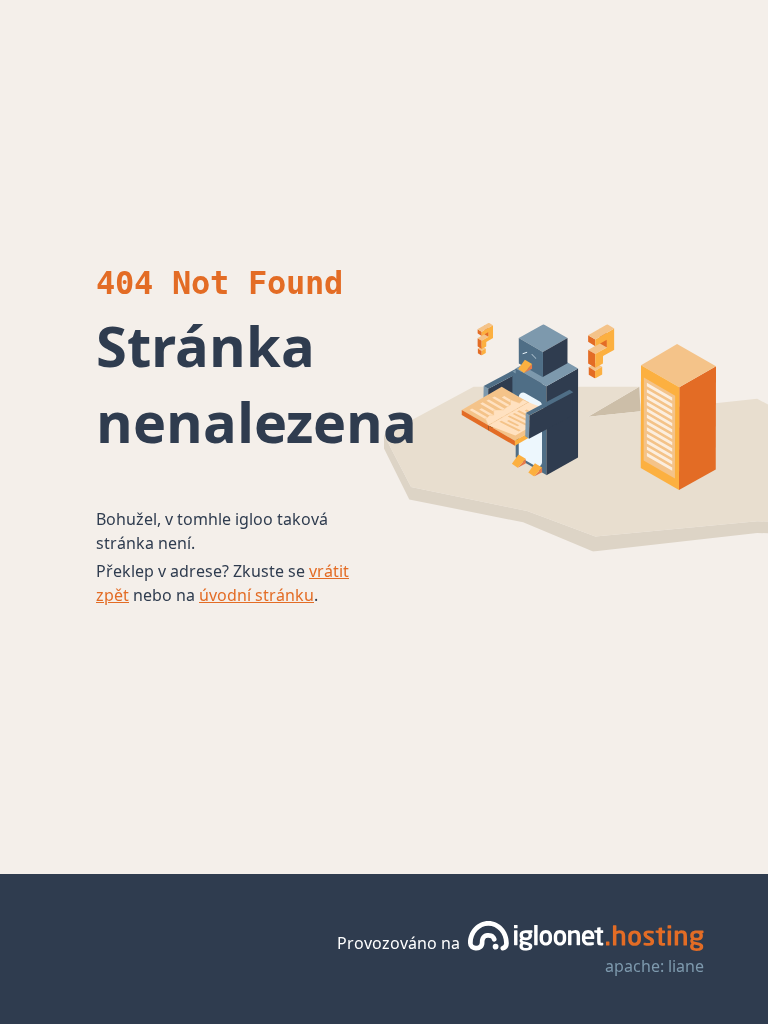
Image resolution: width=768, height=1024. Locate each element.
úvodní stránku (256, 595)
